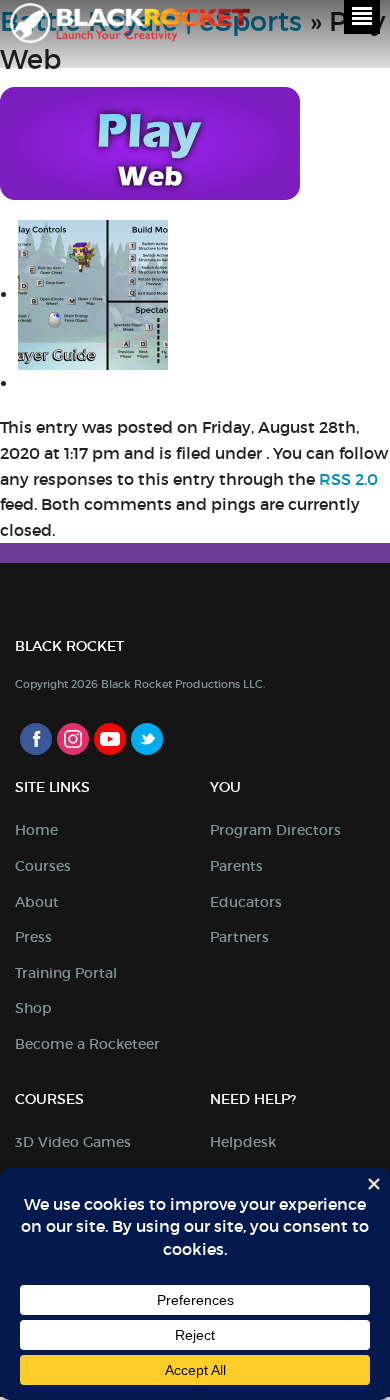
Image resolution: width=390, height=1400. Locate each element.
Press (33, 937)
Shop (33, 1008)
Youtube (110, 739)
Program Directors (275, 830)
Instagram (73, 739)
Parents (236, 866)
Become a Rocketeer (87, 1044)
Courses (43, 866)
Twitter (147, 739)
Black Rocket (130, 26)
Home (36, 830)
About (37, 902)
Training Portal (66, 973)
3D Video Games (73, 1142)
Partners (239, 937)
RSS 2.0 (348, 479)
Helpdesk (243, 1142)
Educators (246, 902)
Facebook (36, 739)
